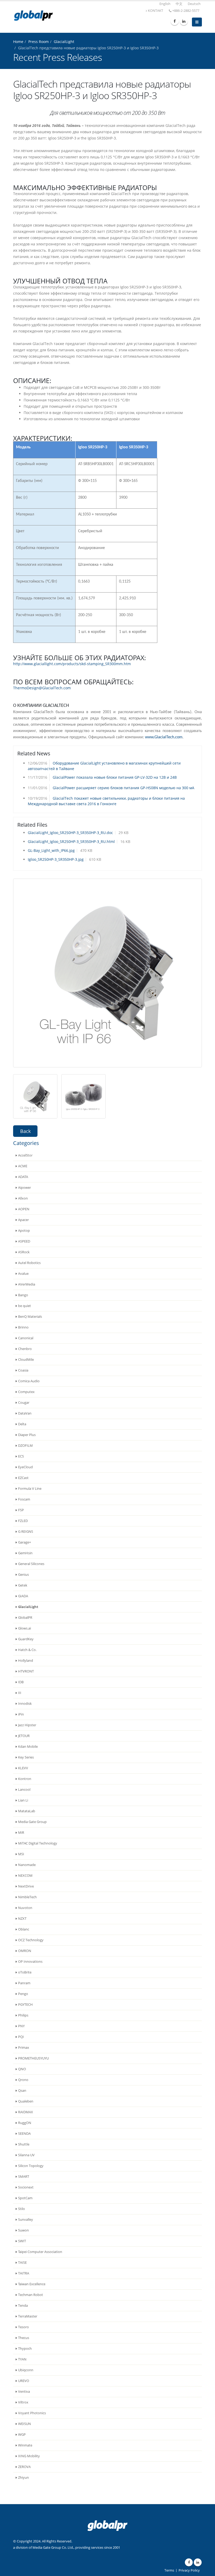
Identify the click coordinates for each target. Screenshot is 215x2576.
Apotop (24, 1231)
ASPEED (24, 1241)
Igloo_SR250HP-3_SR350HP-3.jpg (56, 859)
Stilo (21, 2209)
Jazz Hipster (27, 1725)
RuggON (25, 2123)
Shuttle (24, 2144)
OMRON (25, 1951)
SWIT (22, 2241)
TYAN (22, 2359)
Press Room (39, 42)
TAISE (22, 2263)
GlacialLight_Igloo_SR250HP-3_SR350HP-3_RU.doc (70, 833)
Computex (26, 1392)
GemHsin (25, 1553)
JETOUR (24, 1736)
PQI (21, 2037)
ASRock (24, 1252)
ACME (23, 1166)
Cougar (24, 1403)
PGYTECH (25, 2005)
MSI (21, 1854)
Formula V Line (30, 1489)
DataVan (25, 1413)
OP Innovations (30, 1962)
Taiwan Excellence (32, 2284)
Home (18, 42)
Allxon (23, 1198)
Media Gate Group (32, 1822)
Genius (23, 1575)
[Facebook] (175, 21)
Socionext (26, 2187)
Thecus (24, 2338)
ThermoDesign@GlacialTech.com (42, 688)
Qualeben (26, 2101)
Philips (23, 2015)
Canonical (26, 1338)
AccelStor (25, 1155)
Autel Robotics (29, 1263)
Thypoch (25, 2349)
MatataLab (27, 1811)
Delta (22, 1424)
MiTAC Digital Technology (38, 1843)
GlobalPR (25, 1618)
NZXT (22, 1919)
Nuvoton (25, 1908)
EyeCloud (25, 1467)
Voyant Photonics (32, 2413)
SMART (24, 2177)
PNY (21, 2026)
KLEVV (23, 1768)
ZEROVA (24, 2467)
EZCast (23, 1478)
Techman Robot (31, 2295)
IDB (21, 1682)
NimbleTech (27, 1897)
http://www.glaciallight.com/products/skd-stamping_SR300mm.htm (72, 664)
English (165, 4)
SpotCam (25, 2198)
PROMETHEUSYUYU (33, 2058)
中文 (179, 4)
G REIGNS (26, 1532)
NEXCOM (25, 1876)
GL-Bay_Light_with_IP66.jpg (51, 850)
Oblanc (24, 1929)
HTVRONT (26, 1671)
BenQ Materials (30, 1317)
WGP (22, 2435)
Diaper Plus (27, 1435)
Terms (169, 2570)
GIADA (23, 1596)
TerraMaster (28, 2316)
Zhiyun (23, 2478)
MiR (21, 1833)
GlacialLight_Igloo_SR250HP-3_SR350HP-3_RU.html (71, 841)
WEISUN (25, 2424)
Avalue (23, 1274)
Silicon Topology (31, 2166)
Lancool (24, 1790)
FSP (21, 1510)
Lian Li (23, 1800)
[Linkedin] (184, 21)
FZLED (23, 1521)
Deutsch (194, 4)
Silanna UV (26, 2155)
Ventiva (24, 2392)
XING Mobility (29, 2456)
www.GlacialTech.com (164, 737)
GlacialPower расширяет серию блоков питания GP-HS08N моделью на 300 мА (123, 788)
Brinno (23, 1327)
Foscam (24, 1499)
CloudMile (26, 1360)
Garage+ (25, 1542)
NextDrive (26, 1886)
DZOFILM (25, 1446)
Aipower (25, 1188)
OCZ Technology (31, 1940)
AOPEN (24, 1209)
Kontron (25, 1779)
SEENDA (24, 2134)
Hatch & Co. (27, 1650)
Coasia (23, 1370)
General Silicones (31, 1564)
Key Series (26, 1757)
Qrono (23, 2080)
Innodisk (25, 1704)
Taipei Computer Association (40, 2252)
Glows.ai (25, 1628)
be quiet (25, 1306)
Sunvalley (26, 2220)
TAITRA (24, 2273)
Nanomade (27, 1865)
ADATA (23, 1177)
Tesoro (23, 2327)
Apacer (23, 1220)
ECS (21, 1456)
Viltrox (23, 2402)
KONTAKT (155, 11)
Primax (24, 2048)
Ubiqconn (26, 2370)
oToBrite (25, 1972)
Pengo (23, 1994)
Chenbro (25, 1349)
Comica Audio (29, 1381)
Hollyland (26, 1661)
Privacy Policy (189, 2570)
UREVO (24, 2381)
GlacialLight (64, 42)
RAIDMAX (26, 2112)
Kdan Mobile (28, 1747)
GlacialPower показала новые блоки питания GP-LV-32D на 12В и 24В (115, 777)
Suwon (23, 2230)
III (20, 1693)
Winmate (25, 2445)
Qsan (22, 2091)
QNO (22, 2069)
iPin (21, 1714)
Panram (24, 1983)
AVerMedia (27, 1284)
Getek (23, 1585)
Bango (23, 1295)
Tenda (23, 2306)
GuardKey (26, 1639)
